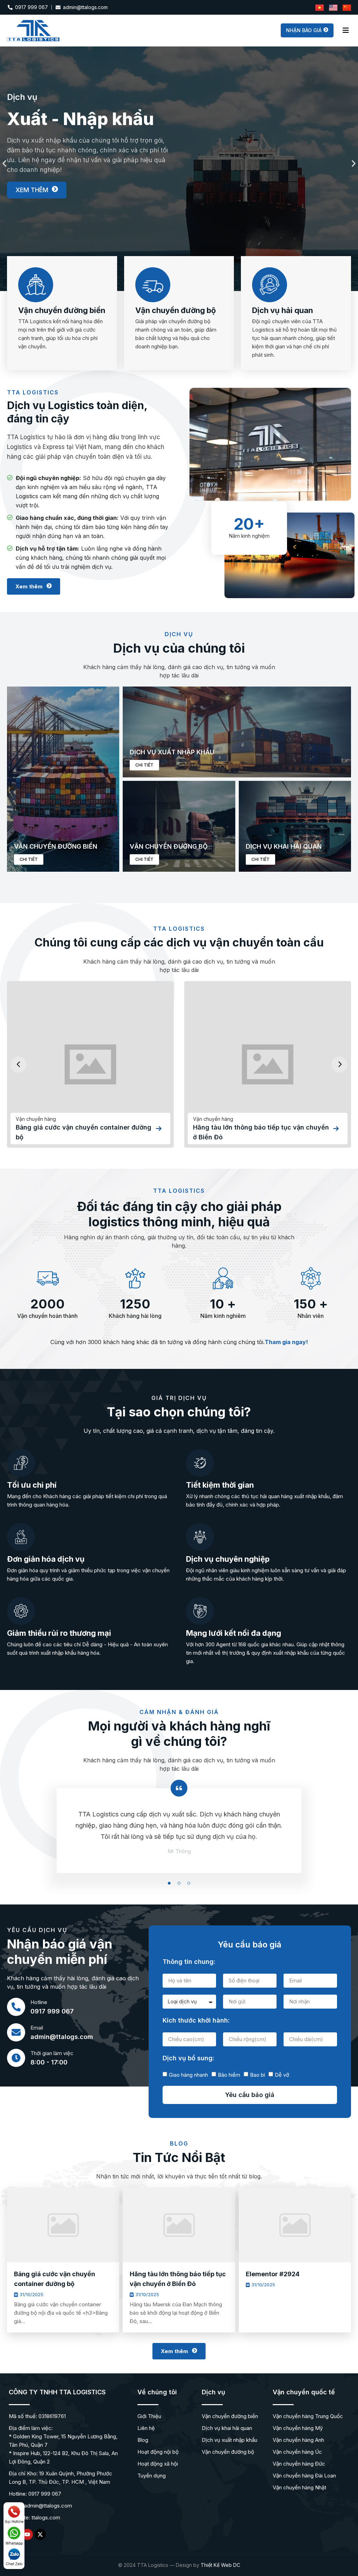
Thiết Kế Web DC (220, 2565)
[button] (4, 163)
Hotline (39, 2002)
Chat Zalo (14, 2564)
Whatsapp (14, 2543)
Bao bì (257, 2074)
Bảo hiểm (229, 2074)
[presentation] (19, 1065)
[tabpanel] (179, 1839)
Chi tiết (29, 859)
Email (37, 2028)
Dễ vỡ (282, 2074)
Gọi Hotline (14, 2521)
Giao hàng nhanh (188, 2074)
